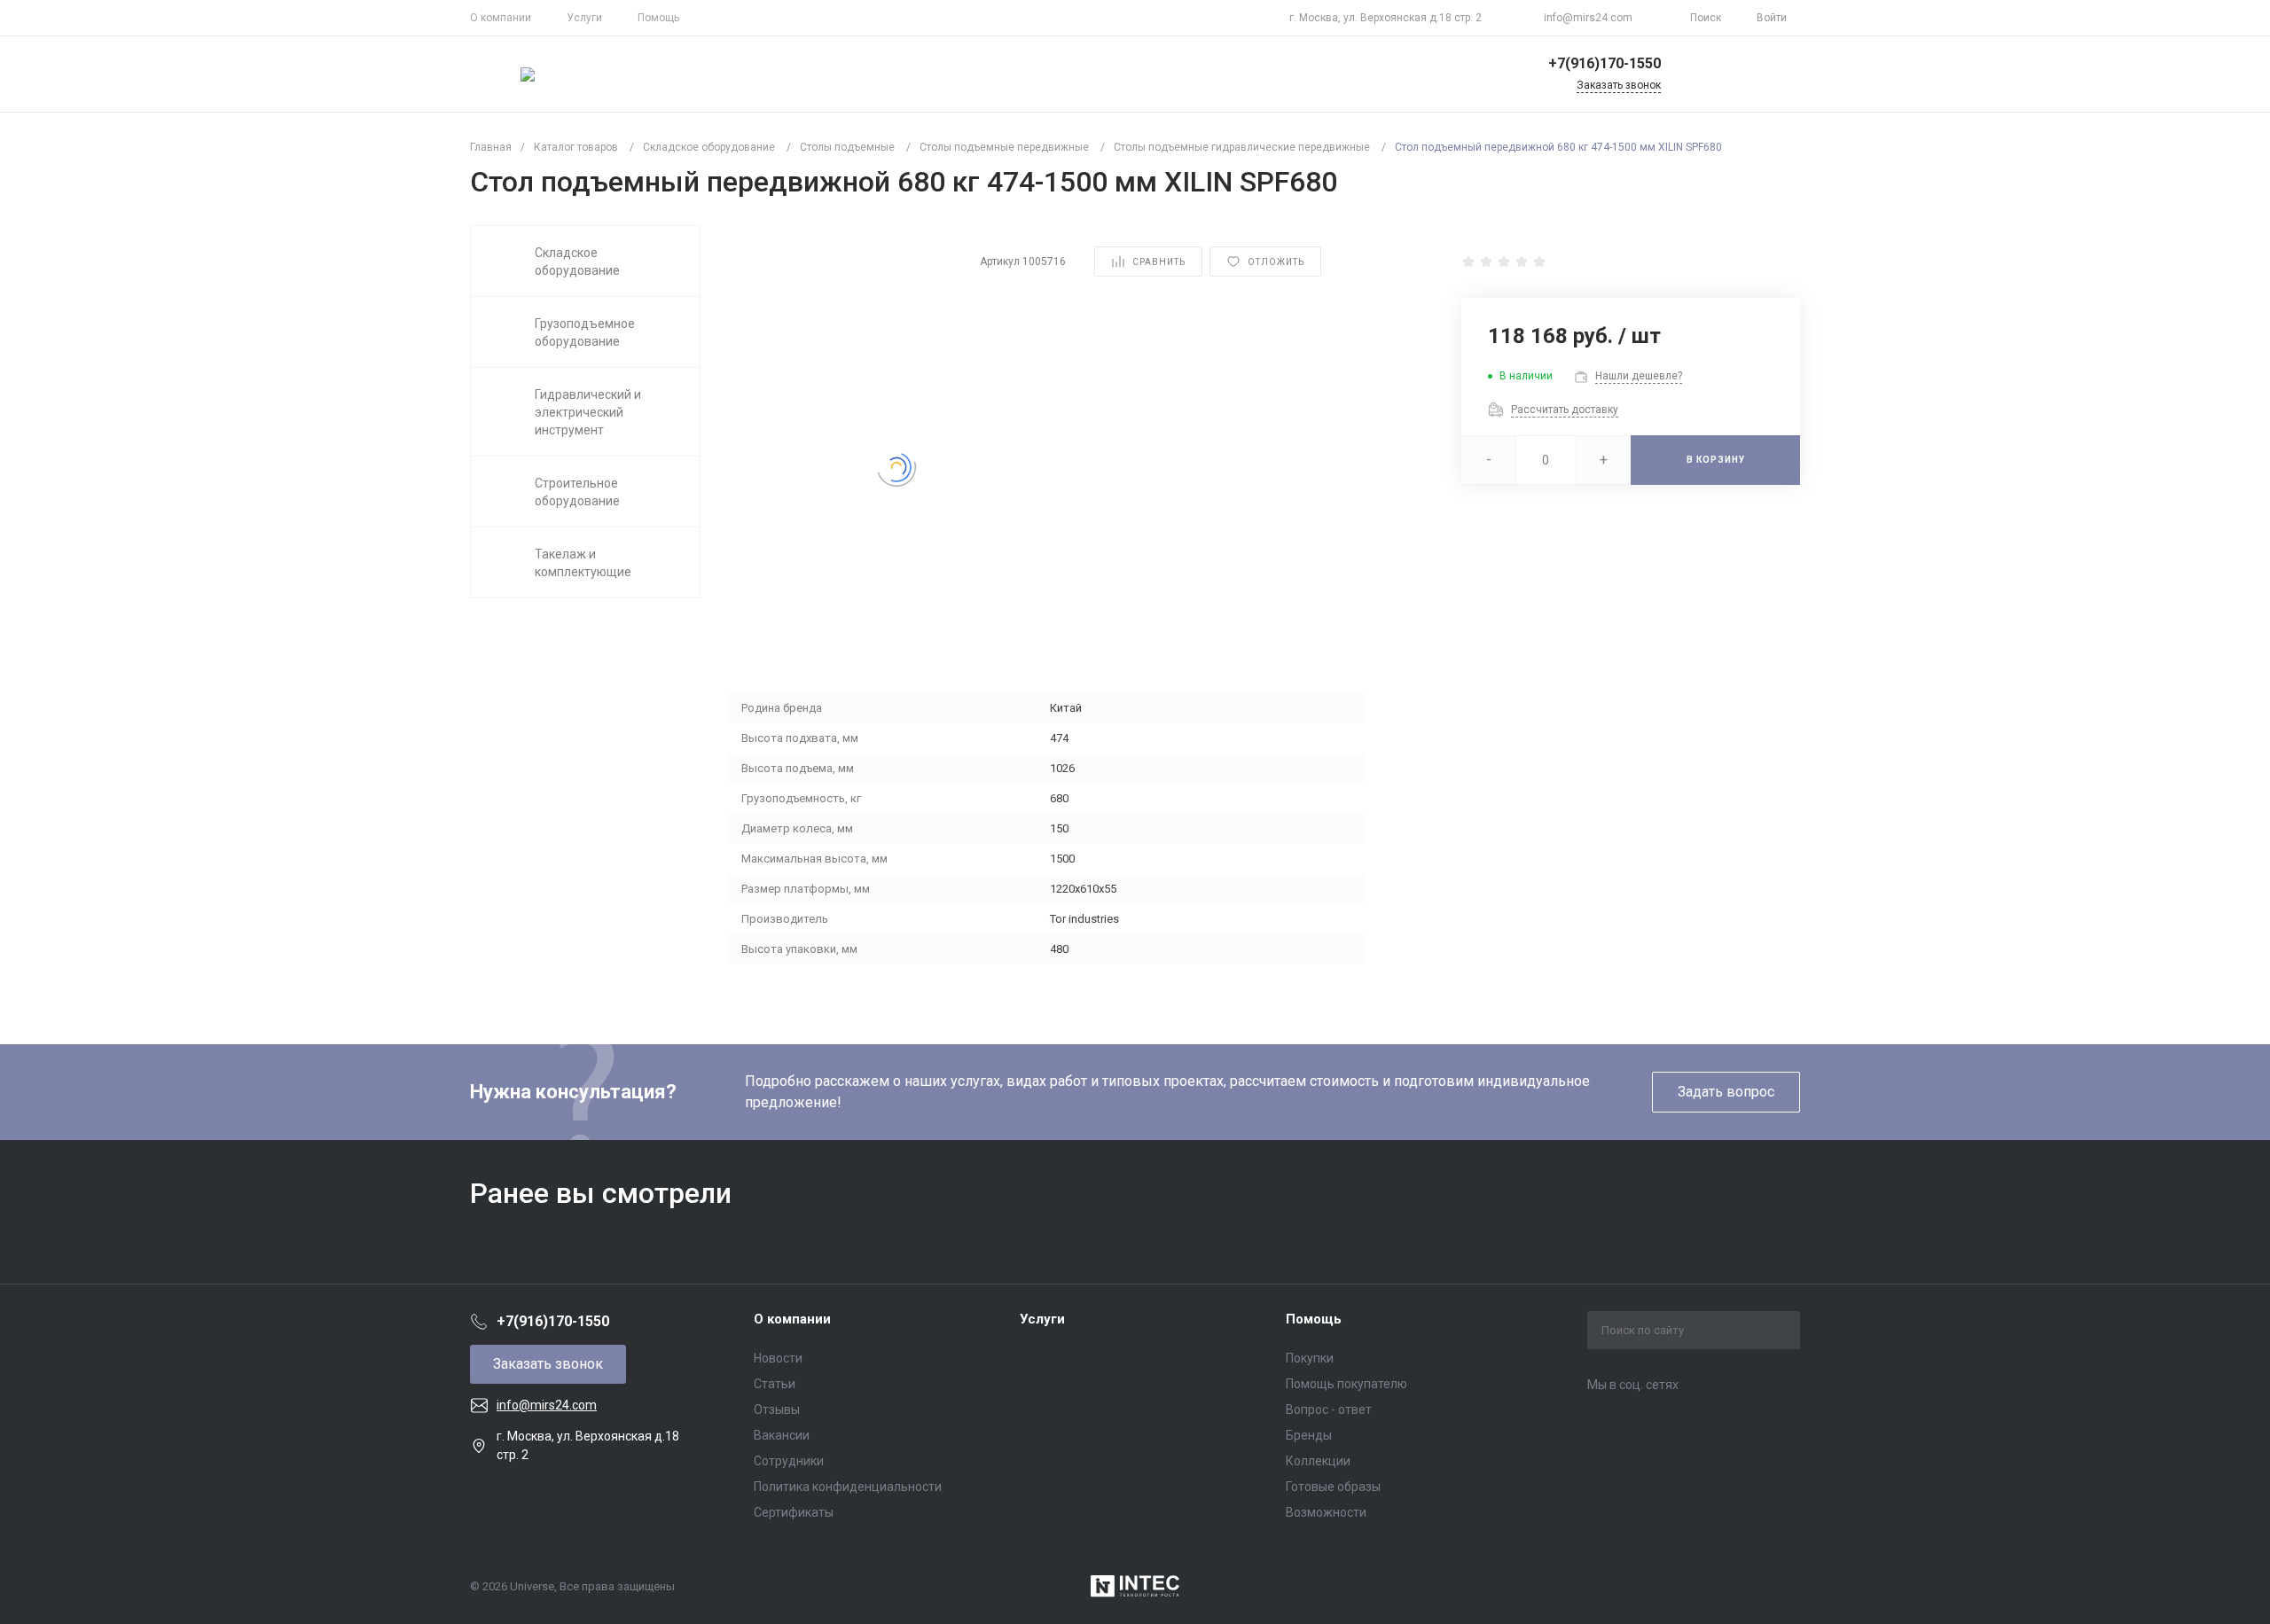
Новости (778, 1358)
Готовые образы (1333, 1487)
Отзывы (777, 1409)
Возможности (1326, 1512)
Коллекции (1318, 1461)
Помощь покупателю (1346, 1384)
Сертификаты (794, 1512)
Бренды (1309, 1435)
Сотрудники (789, 1461)
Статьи (775, 1384)
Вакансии (782, 1435)
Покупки (1310, 1358)
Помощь (658, 18)
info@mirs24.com (1588, 18)
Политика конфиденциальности (848, 1487)
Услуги (584, 18)
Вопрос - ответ (1329, 1409)
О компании (501, 18)
